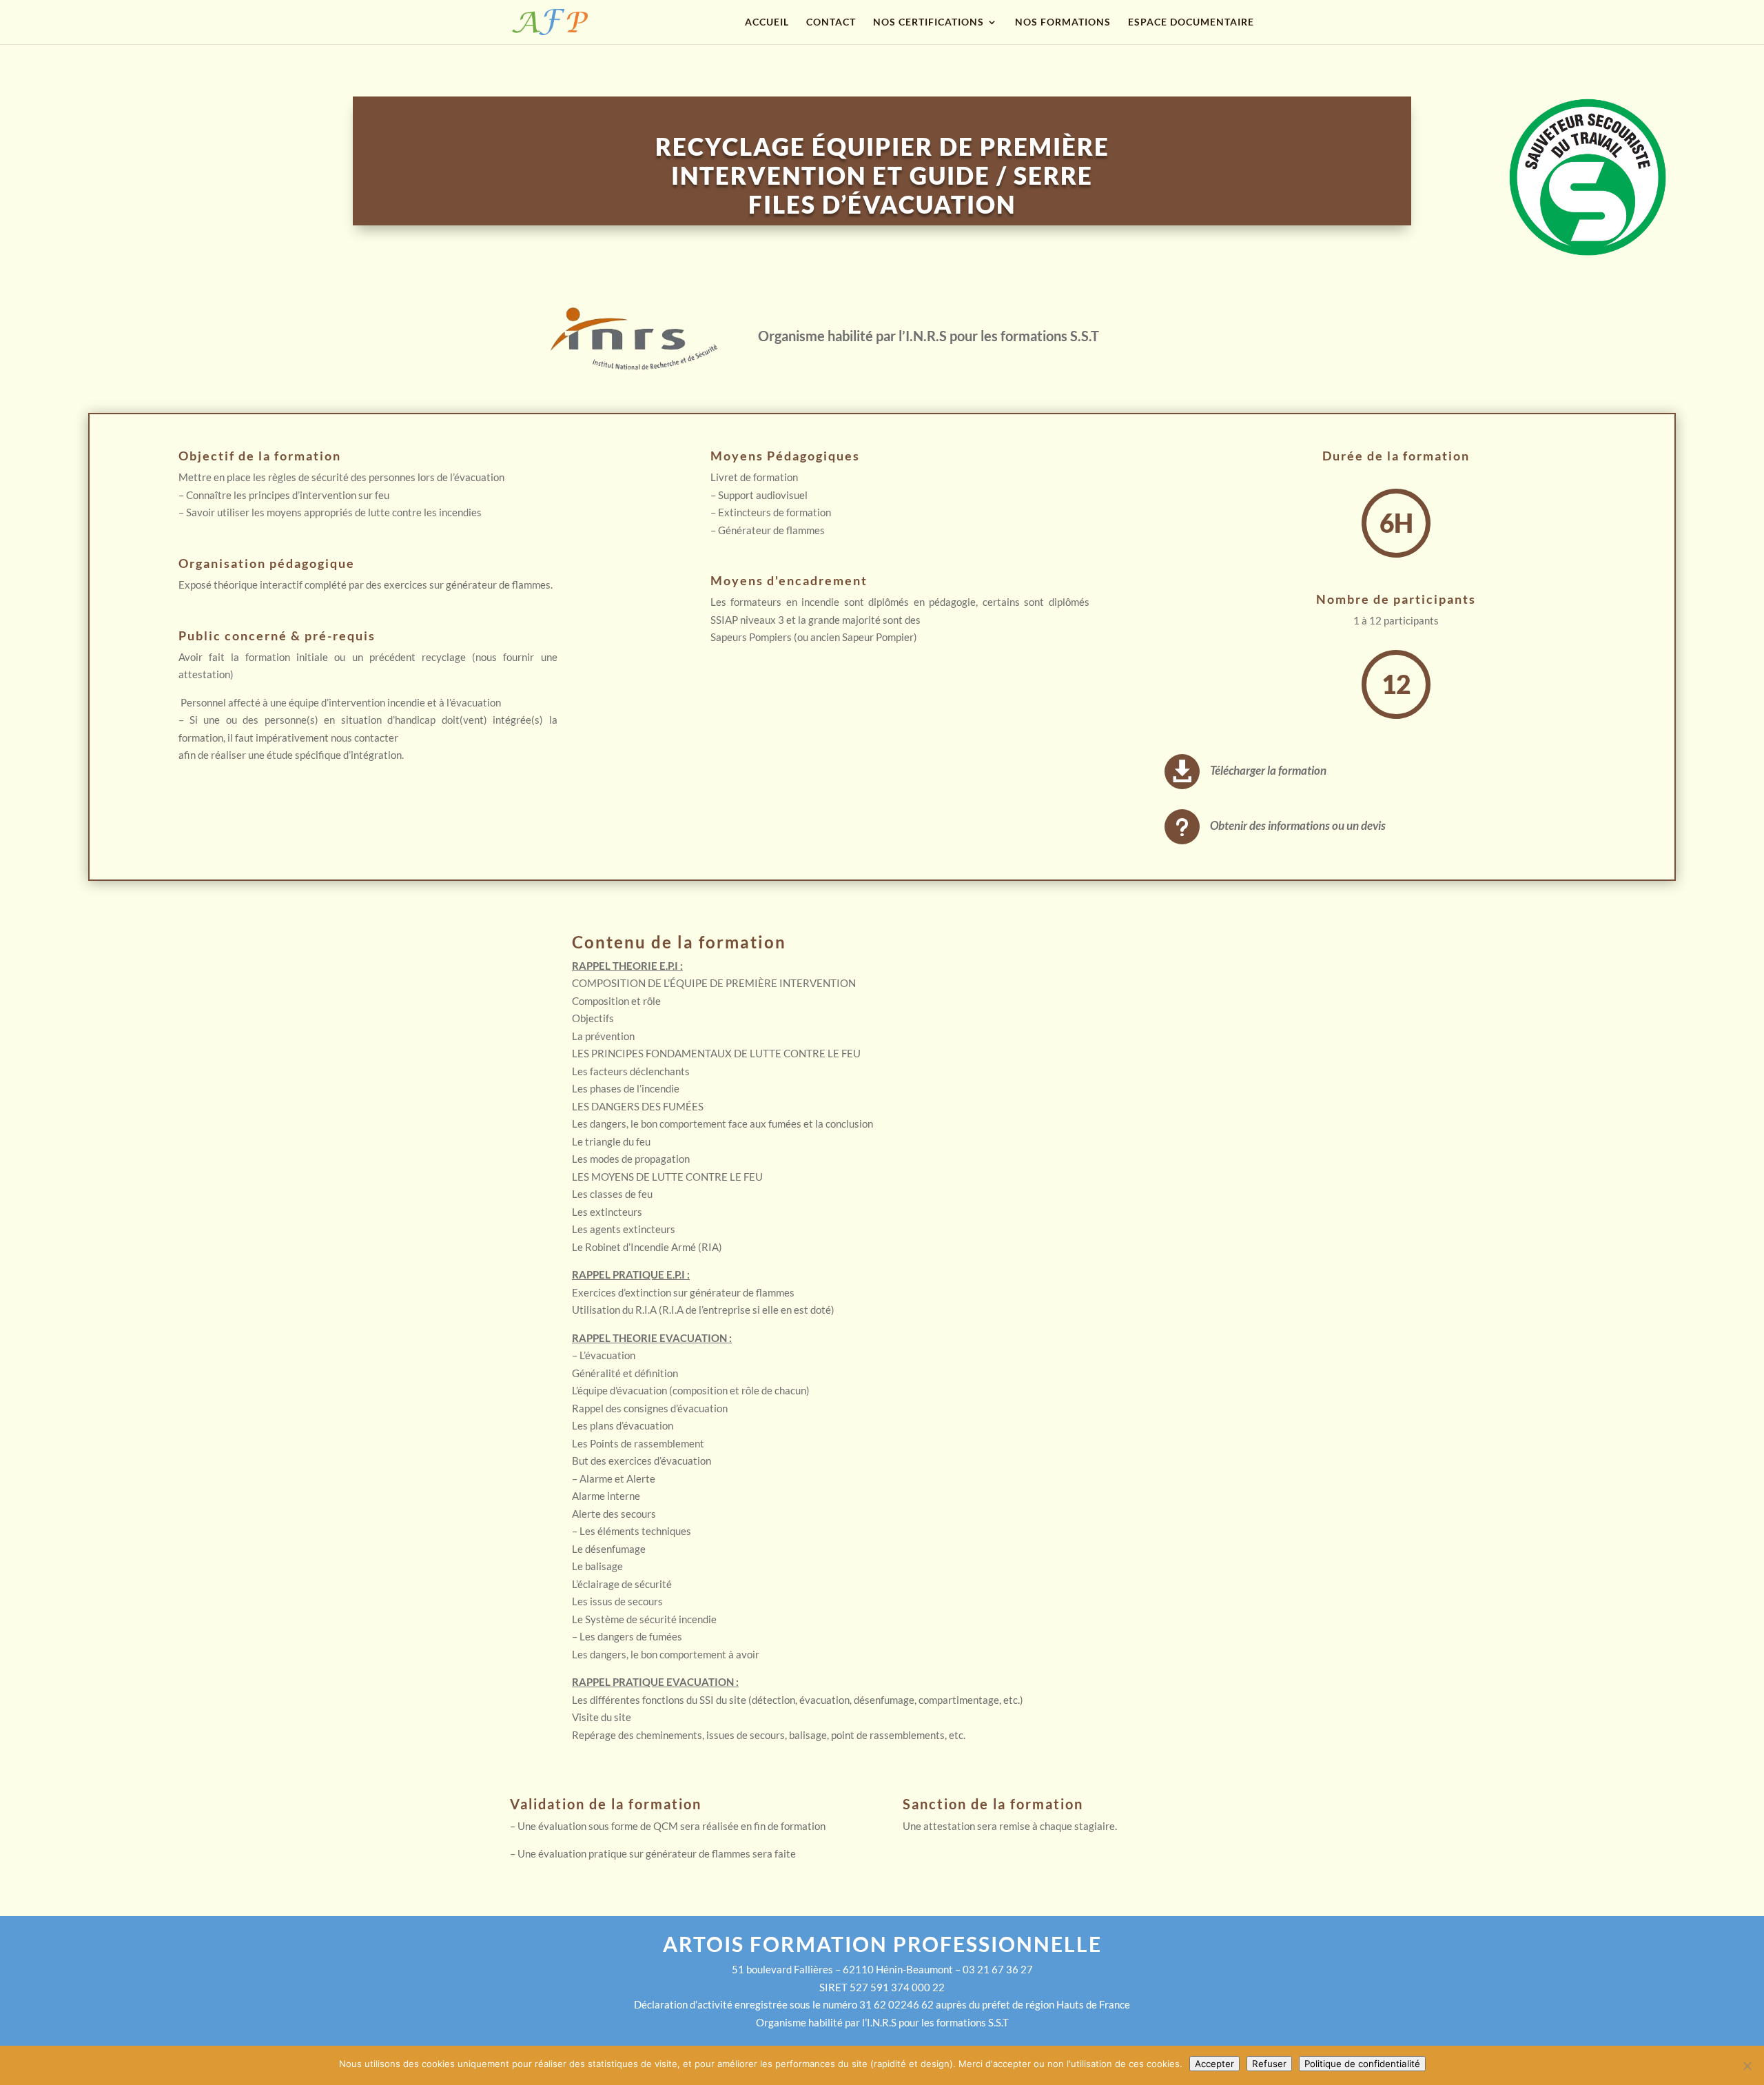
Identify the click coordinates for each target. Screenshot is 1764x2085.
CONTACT (831, 22)
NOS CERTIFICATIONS (929, 22)
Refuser (1269, 2064)
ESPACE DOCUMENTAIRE (1191, 22)
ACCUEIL (767, 22)
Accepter (1214, 2064)
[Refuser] (1747, 2066)
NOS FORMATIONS (1063, 22)
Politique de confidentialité (1362, 2064)
